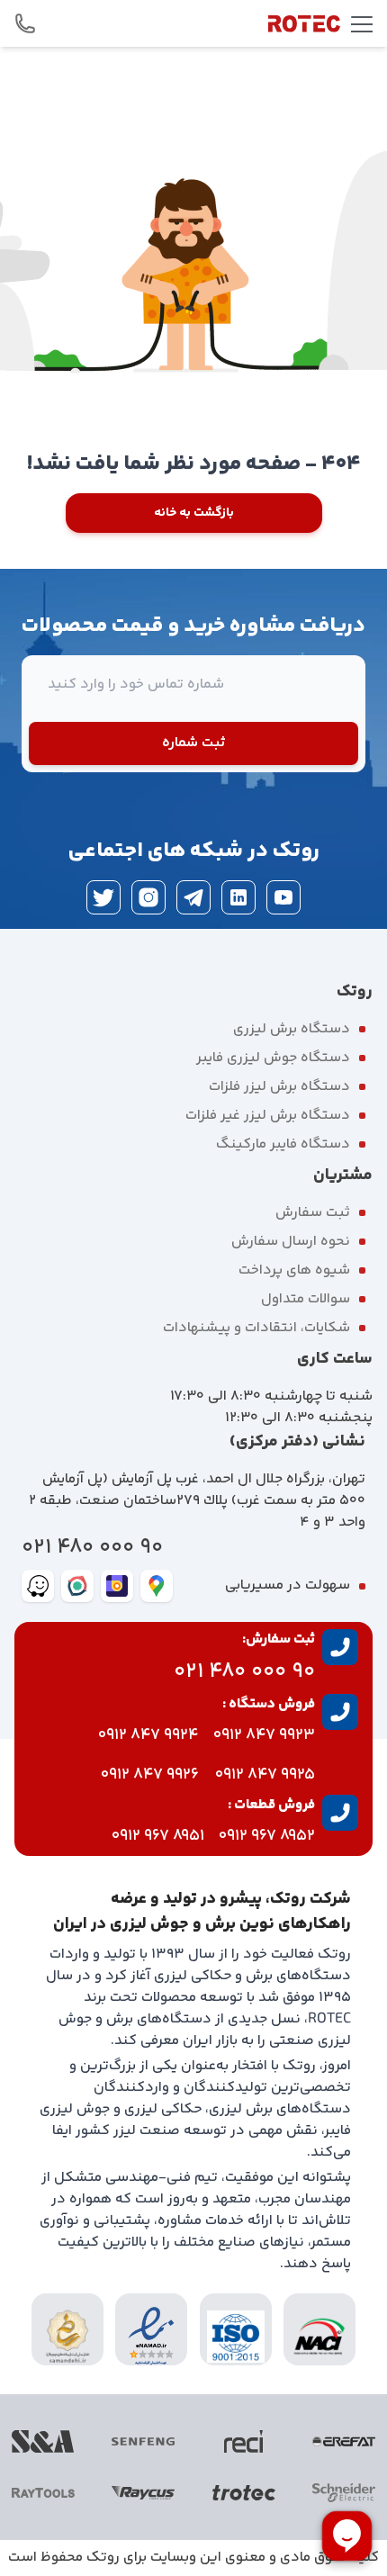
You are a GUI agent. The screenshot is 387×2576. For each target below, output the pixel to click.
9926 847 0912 (150, 1775)
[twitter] (103, 897)
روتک (103, 2558)
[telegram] (193, 897)
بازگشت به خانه (194, 513)
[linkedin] (238, 897)
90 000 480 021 (92, 1548)
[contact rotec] (25, 23)
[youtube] (283, 897)
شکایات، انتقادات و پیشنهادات (256, 1328)
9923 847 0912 (264, 1735)
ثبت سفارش (313, 1213)
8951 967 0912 (158, 1836)
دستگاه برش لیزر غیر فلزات (268, 1116)
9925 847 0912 (265, 1775)
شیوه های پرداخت (294, 1270)
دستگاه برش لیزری (292, 1029)
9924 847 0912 (148, 1735)
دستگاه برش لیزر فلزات (279, 1087)
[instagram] (148, 897)
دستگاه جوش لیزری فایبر (273, 1058)
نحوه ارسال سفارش (291, 1242)
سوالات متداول (306, 1299)
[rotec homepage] (304, 23)
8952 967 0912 (267, 1836)
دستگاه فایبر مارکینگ (283, 1144)
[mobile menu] (362, 23)
